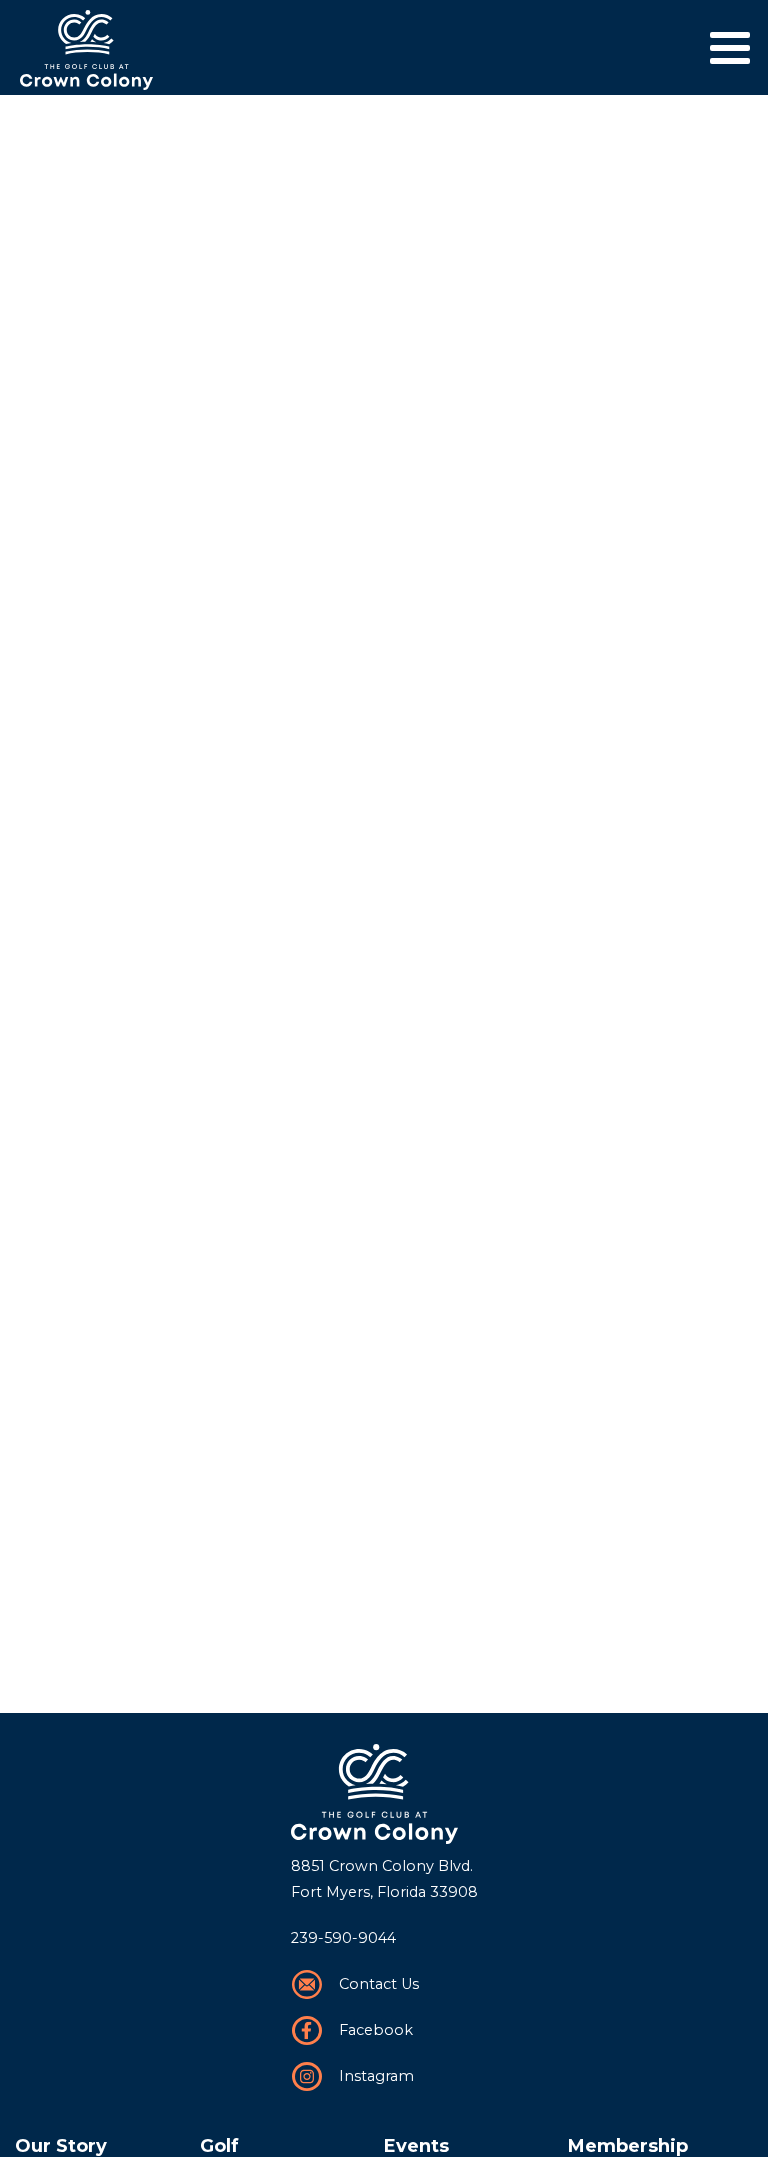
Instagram (376, 2076)
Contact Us (379, 1984)
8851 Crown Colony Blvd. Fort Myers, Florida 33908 (384, 1879)
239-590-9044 (343, 1938)
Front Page (384, 1794)
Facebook (376, 2030)
